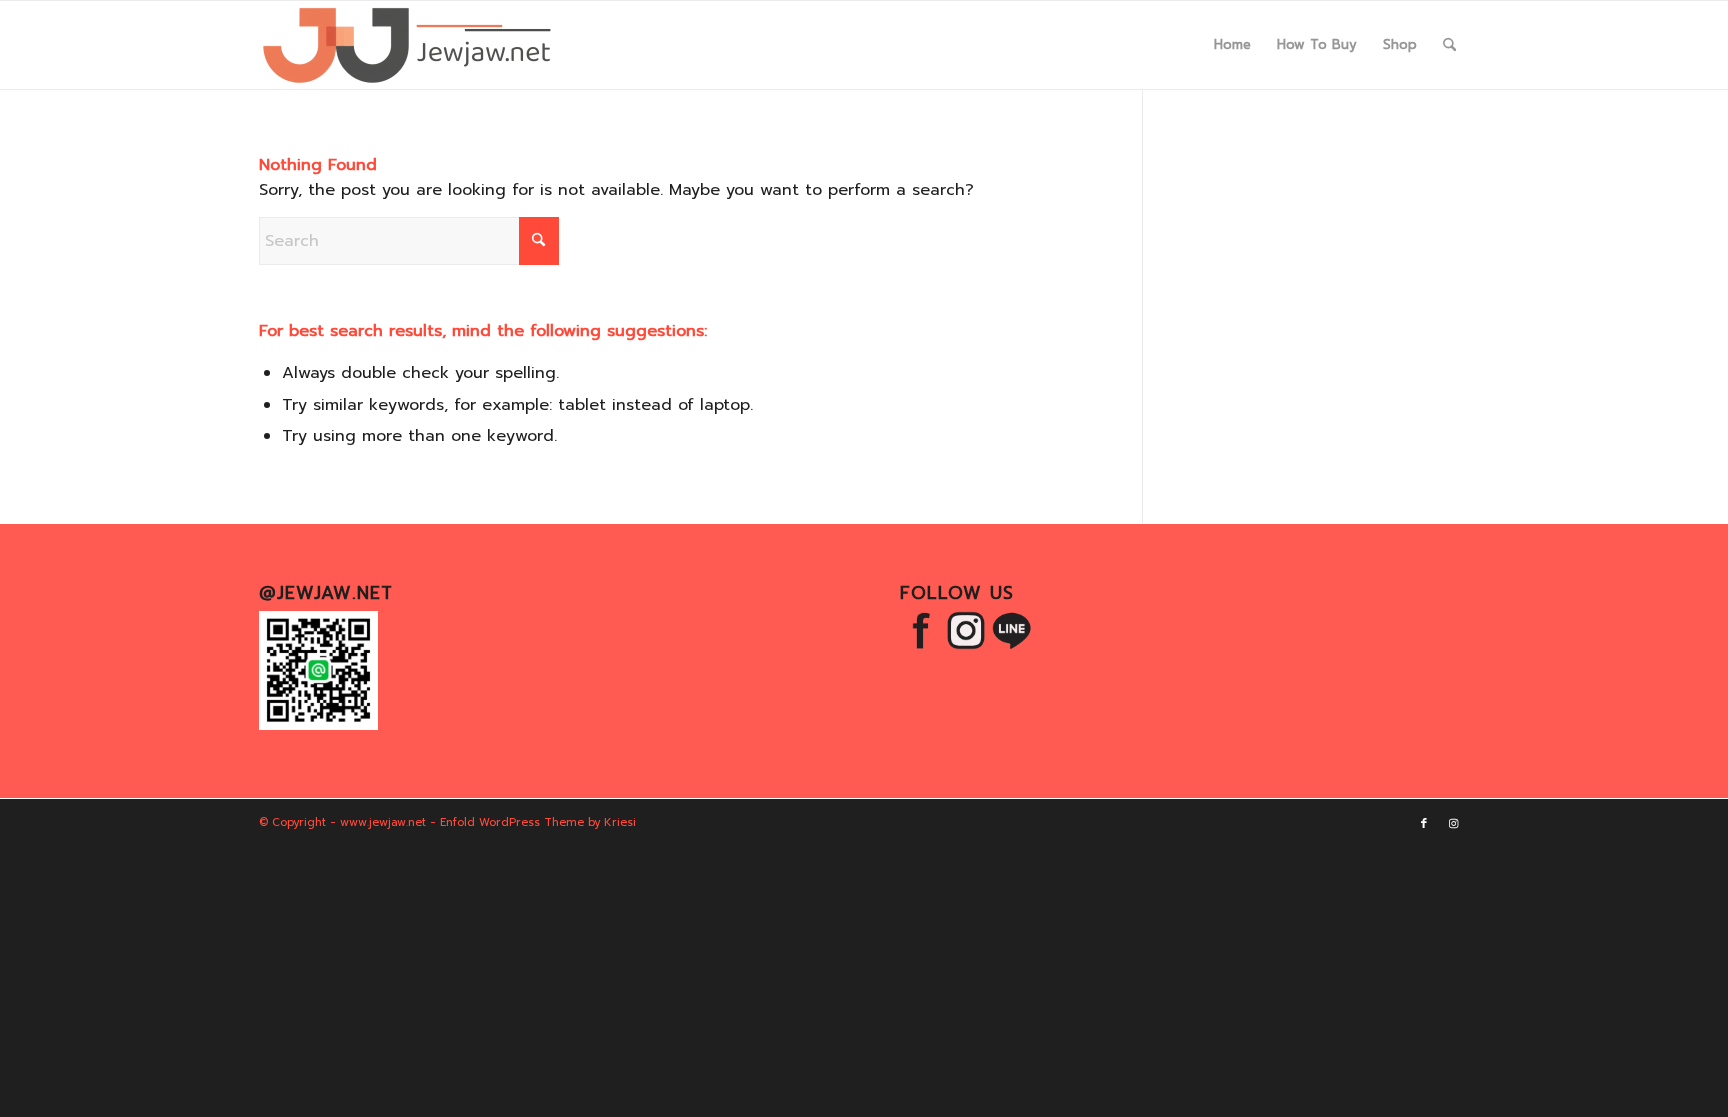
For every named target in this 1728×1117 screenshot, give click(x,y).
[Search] (1449, 45)
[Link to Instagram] (1454, 824)
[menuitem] (1232, 45)
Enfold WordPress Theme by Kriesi (538, 822)
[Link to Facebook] (1424, 824)
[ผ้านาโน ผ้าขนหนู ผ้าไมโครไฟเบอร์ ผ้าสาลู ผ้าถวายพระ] (409, 45)
